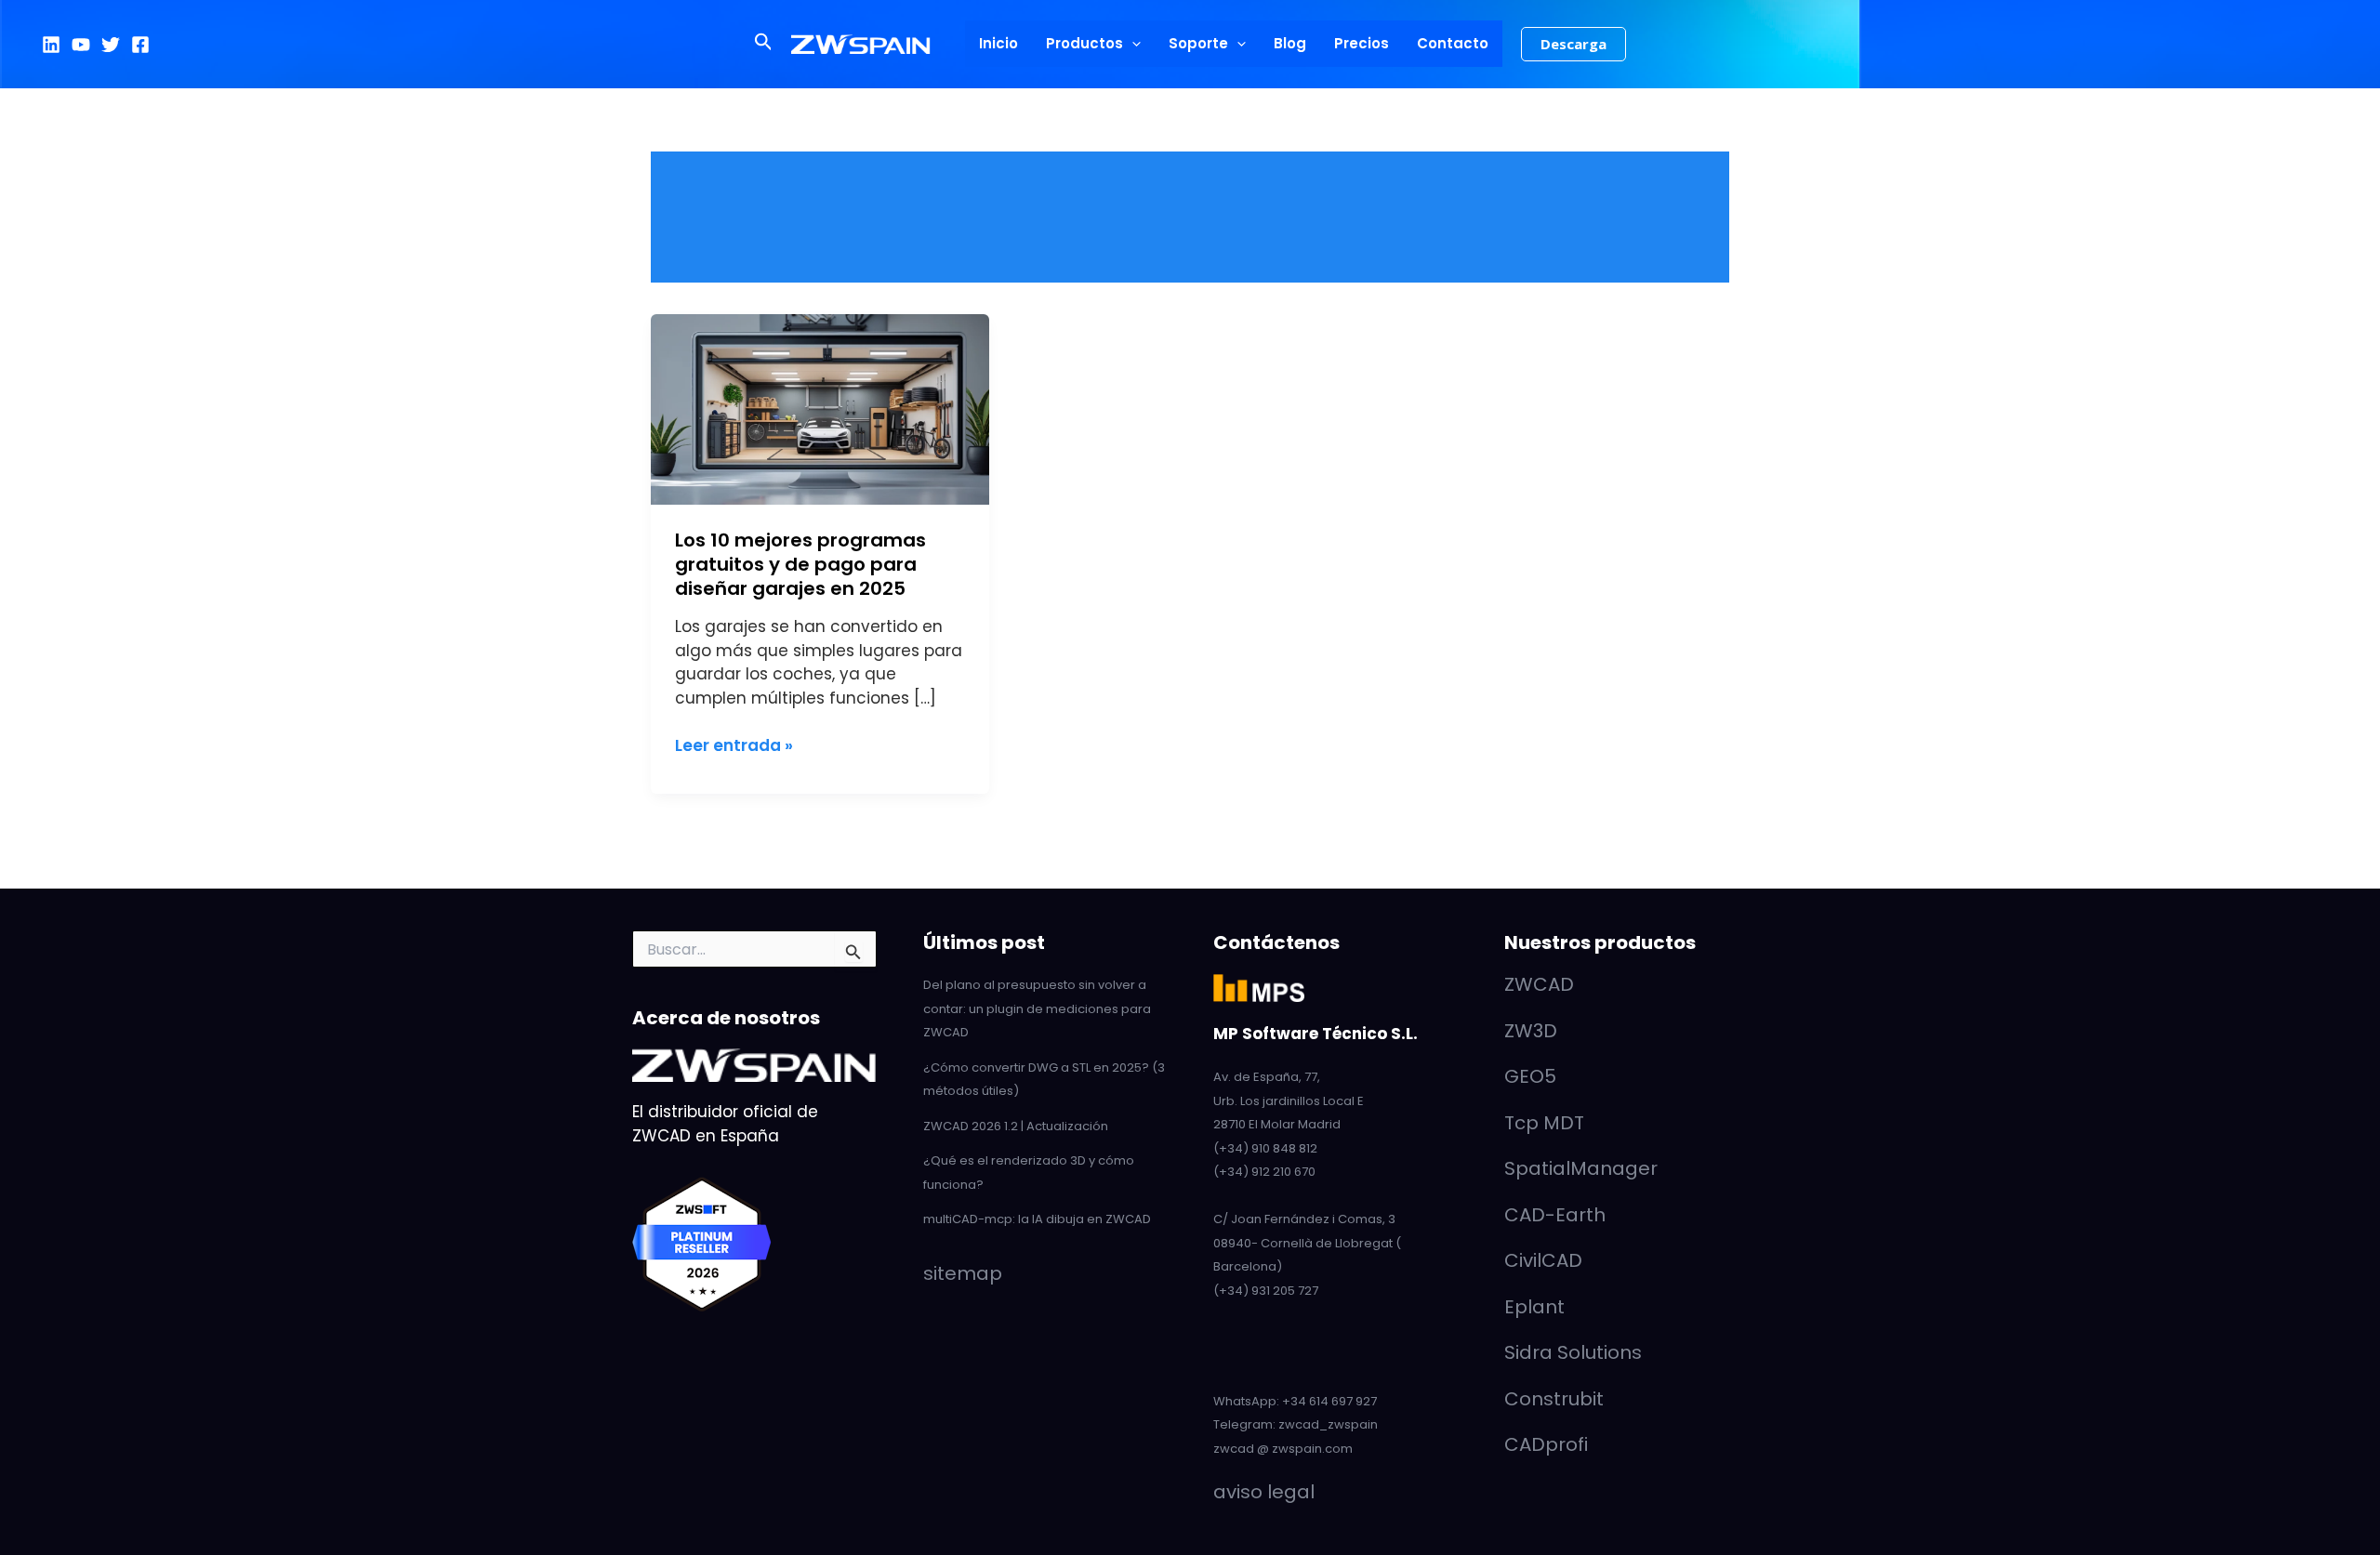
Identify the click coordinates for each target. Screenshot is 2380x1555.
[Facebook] (140, 45)
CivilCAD (1543, 1260)
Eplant (1534, 1307)
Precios (1362, 43)
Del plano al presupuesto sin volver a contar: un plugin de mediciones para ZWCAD (1037, 1008)
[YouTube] (81, 45)
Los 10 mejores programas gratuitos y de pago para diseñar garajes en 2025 (800, 564)
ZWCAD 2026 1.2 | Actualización (1016, 1126)
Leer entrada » (734, 745)
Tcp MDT (1544, 1123)
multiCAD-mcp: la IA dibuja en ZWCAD (1037, 1219)
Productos (1084, 43)
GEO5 (1530, 1076)
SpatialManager (1581, 1168)
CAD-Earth (1555, 1215)
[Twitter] (111, 45)
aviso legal (1264, 1492)
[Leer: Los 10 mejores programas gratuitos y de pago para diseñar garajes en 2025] (820, 408)
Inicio (998, 43)
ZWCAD (1539, 984)
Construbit (1554, 1399)
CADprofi (1546, 1444)
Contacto (1453, 43)
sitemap (963, 1273)
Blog (1290, 43)
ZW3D (1531, 1031)
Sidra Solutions (1573, 1352)
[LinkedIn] (51, 45)
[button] (764, 44)
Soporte (1198, 43)
